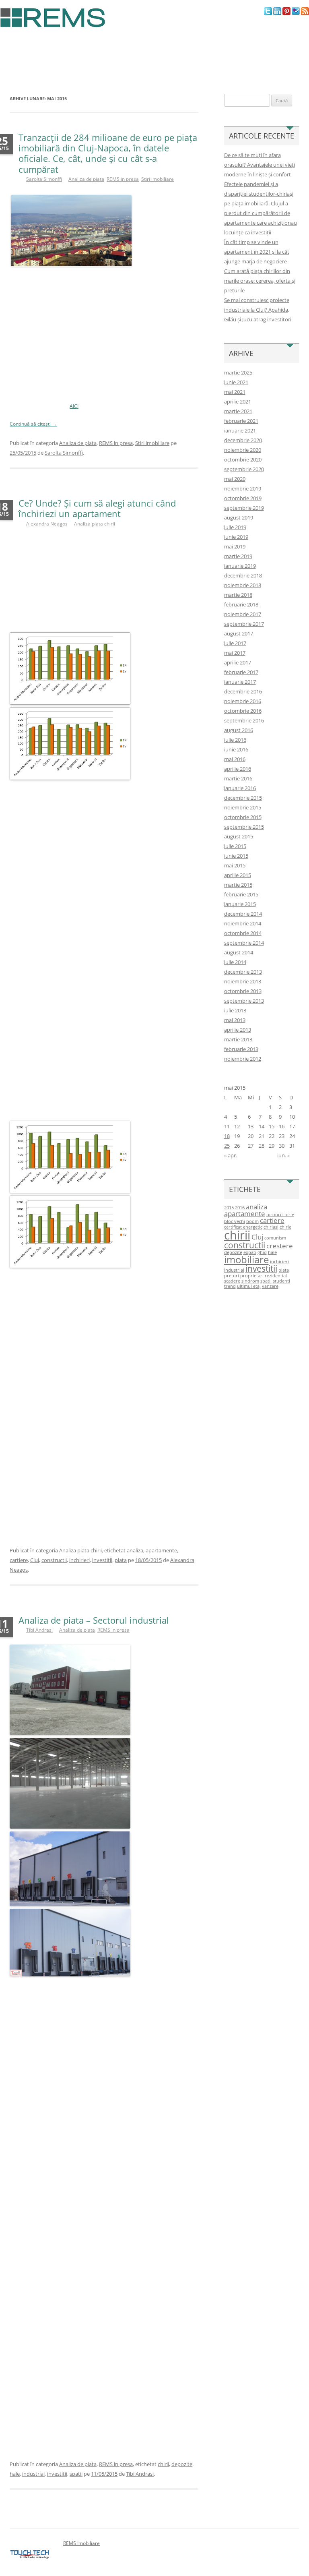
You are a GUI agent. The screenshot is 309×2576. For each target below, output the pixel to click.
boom (252, 1221)
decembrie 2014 (243, 914)
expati (250, 1252)
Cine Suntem (16, 47)
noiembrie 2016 (243, 701)
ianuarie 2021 (240, 430)
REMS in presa (158, 47)
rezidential (276, 1276)
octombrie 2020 (243, 459)
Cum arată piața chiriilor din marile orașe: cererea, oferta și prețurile (260, 281)
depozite (182, 2464)
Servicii (59, 47)
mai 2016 (235, 759)
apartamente (161, 1550)
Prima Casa (264, 47)
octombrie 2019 (243, 498)
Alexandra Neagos (47, 524)
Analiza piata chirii (95, 524)
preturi (232, 1276)
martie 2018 (238, 595)
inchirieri (79, 1560)
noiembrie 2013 (243, 981)
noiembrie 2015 (243, 807)
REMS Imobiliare (81, 2543)
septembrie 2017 (244, 624)
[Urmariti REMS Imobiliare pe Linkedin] (277, 13)
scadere (232, 1281)
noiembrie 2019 (243, 488)
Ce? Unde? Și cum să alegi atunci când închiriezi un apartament (97, 508)
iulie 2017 (235, 643)
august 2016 (239, 730)
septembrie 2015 (244, 827)
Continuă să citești (33, 424)
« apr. (231, 1155)
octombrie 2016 (243, 711)
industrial (33, 2474)
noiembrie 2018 (243, 585)
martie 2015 (238, 885)
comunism (275, 1238)
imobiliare (246, 1259)
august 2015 (239, 836)
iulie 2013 (235, 1010)
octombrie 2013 (243, 991)
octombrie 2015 (243, 817)
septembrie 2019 (244, 508)
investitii (102, 1560)
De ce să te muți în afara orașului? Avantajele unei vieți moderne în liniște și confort (260, 165)
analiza (135, 1550)
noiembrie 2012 (243, 1059)
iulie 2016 (235, 740)
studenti (281, 1281)
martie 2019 (238, 556)
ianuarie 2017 (240, 682)
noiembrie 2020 (243, 450)
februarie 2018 (241, 604)
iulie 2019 (235, 527)
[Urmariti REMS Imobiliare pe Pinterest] (286, 13)
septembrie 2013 (244, 1001)
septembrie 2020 (244, 469)
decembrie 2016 (243, 691)
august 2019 (239, 517)
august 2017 (239, 633)
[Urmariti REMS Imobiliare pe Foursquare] (296, 13)
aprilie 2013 (238, 1030)
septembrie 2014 (244, 943)
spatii (76, 2474)
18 (227, 1136)
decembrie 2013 (243, 972)
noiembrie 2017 (243, 614)
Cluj (35, 1560)
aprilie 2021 (238, 401)
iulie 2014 (235, 962)
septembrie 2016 (244, 720)
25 (227, 1146)
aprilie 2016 (238, 769)
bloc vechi (235, 1221)
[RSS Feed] (305, 13)
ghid (262, 1252)
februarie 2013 (241, 1049)
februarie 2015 (241, 894)
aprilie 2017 (238, 662)
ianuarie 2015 (240, 904)
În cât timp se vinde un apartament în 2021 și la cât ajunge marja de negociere (257, 252)
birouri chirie (280, 1215)
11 (227, 1126)
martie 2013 (238, 1039)
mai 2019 (235, 546)
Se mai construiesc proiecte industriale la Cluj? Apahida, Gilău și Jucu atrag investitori (258, 310)
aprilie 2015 (238, 875)
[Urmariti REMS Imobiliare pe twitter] (268, 13)
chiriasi (271, 1227)
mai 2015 (235, 865)
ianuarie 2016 (240, 788)
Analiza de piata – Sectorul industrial (94, 1620)
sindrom (250, 1281)
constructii (54, 1560)
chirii (163, 2464)
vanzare (270, 1286)
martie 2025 (238, 372)
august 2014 (239, 952)
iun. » (283, 1155)
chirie (285, 1227)
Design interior (212, 47)
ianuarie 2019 (240, 566)
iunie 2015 (236, 856)
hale (15, 2474)
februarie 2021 (241, 421)
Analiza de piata (86, 179)
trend (230, 1286)
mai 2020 (235, 479)
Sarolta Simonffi (44, 179)
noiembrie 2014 (243, 923)
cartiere (19, 1560)
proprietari (252, 1276)
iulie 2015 (235, 846)
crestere (280, 1246)
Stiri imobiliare (104, 47)
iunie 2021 (236, 382)
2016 (240, 1208)
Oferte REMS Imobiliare (29, 65)
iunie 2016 (236, 749)
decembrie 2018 (243, 575)
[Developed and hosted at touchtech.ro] (30, 2559)
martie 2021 (238, 411)
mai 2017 (235, 653)
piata (121, 1560)
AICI (74, 406)
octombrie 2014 (243, 933)
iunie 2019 (236, 537)
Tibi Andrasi (39, 1630)
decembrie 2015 (243, 798)
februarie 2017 (241, 672)
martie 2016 (238, 778)
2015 (229, 1208)
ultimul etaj (249, 1286)
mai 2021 (235, 392)
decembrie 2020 (243, 440)
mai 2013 (235, 1020)
